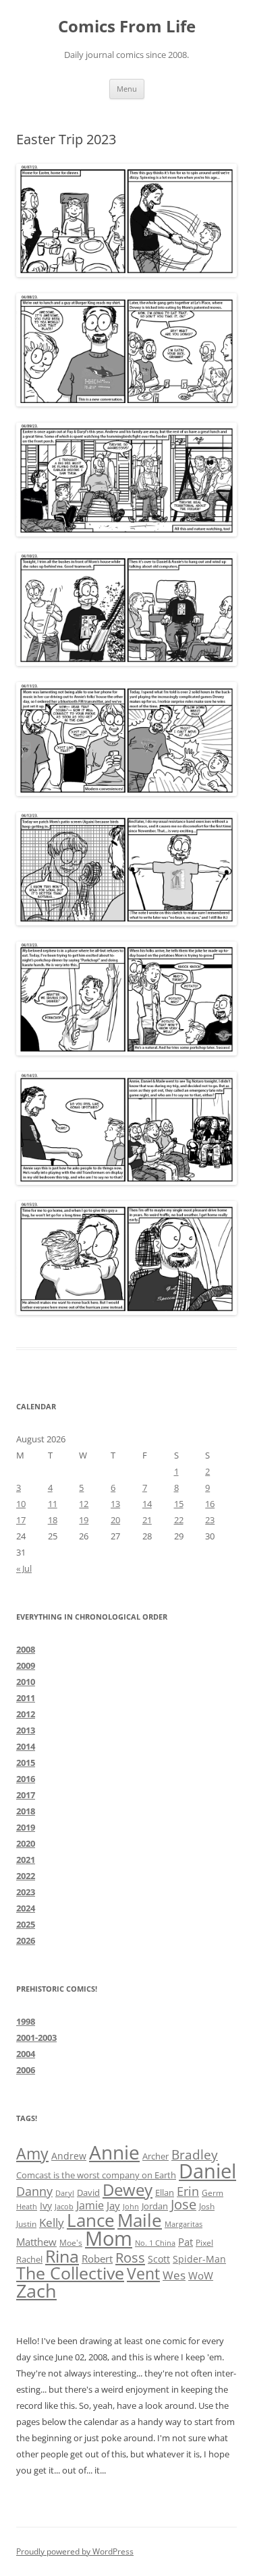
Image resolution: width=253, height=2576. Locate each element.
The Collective (70, 2273)
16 (210, 1504)
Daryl (65, 2193)
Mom (109, 2238)
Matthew (36, 2242)
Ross (130, 2257)
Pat (186, 2242)
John (131, 2206)
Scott (159, 2259)
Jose (184, 2204)
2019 (26, 1827)
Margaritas (184, 2224)
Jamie (90, 2205)
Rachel (29, 2259)
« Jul (24, 1568)
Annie (114, 2152)
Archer (156, 2156)
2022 (26, 1876)
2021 (26, 1860)
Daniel (207, 2171)
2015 (26, 1762)
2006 (26, 2070)
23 (210, 1520)
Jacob (64, 2206)
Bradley (195, 2154)
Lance (91, 2220)
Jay (113, 2205)
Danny (34, 2191)
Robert (97, 2259)
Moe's (71, 2242)
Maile (140, 2220)
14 (147, 1504)
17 (21, 1520)
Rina (62, 2256)
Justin (26, 2224)
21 (147, 1520)
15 (179, 1504)
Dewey (128, 2189)
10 (21, 1504)
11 (53, 1504)
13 (115, 1504)
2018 (26, 1811)
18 (53, 1520)
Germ (213, 2193)
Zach (36, 2291)
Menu (127, 89)
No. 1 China (155, 2243)
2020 (26, 1843)
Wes (174, 2275)
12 (84, 1504)
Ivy (46, 2206)
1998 (26, 2021)
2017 (26, 1795)
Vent (143, 2274)
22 (179, 1520)
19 (84, 1520)
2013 (26, 1730)
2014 (26, 1746)
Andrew (69, 2156)
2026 (26, 1940)
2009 (26, 1665)
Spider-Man (199, 2259)
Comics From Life (127, 27)
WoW (201, 2275)
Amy (32, 2154)
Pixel (204, 2243)
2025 (26, 1924)
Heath (27, 2207)
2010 (26, 1682)
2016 (26, 1779)
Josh (207, 2206)
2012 (26, 1714)
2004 (26, 2054)
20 (115, 1520)
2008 (26, 1649)
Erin (188, 2191)
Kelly (52, 2222)
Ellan (165, 2192)
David (88, 2192)
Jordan (155, 2206)
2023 (26, 1892)
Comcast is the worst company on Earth (96, 2175)
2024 (26, 1908)
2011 (26, 1698)
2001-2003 (36, 2037)
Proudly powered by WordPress (75, 2551)
